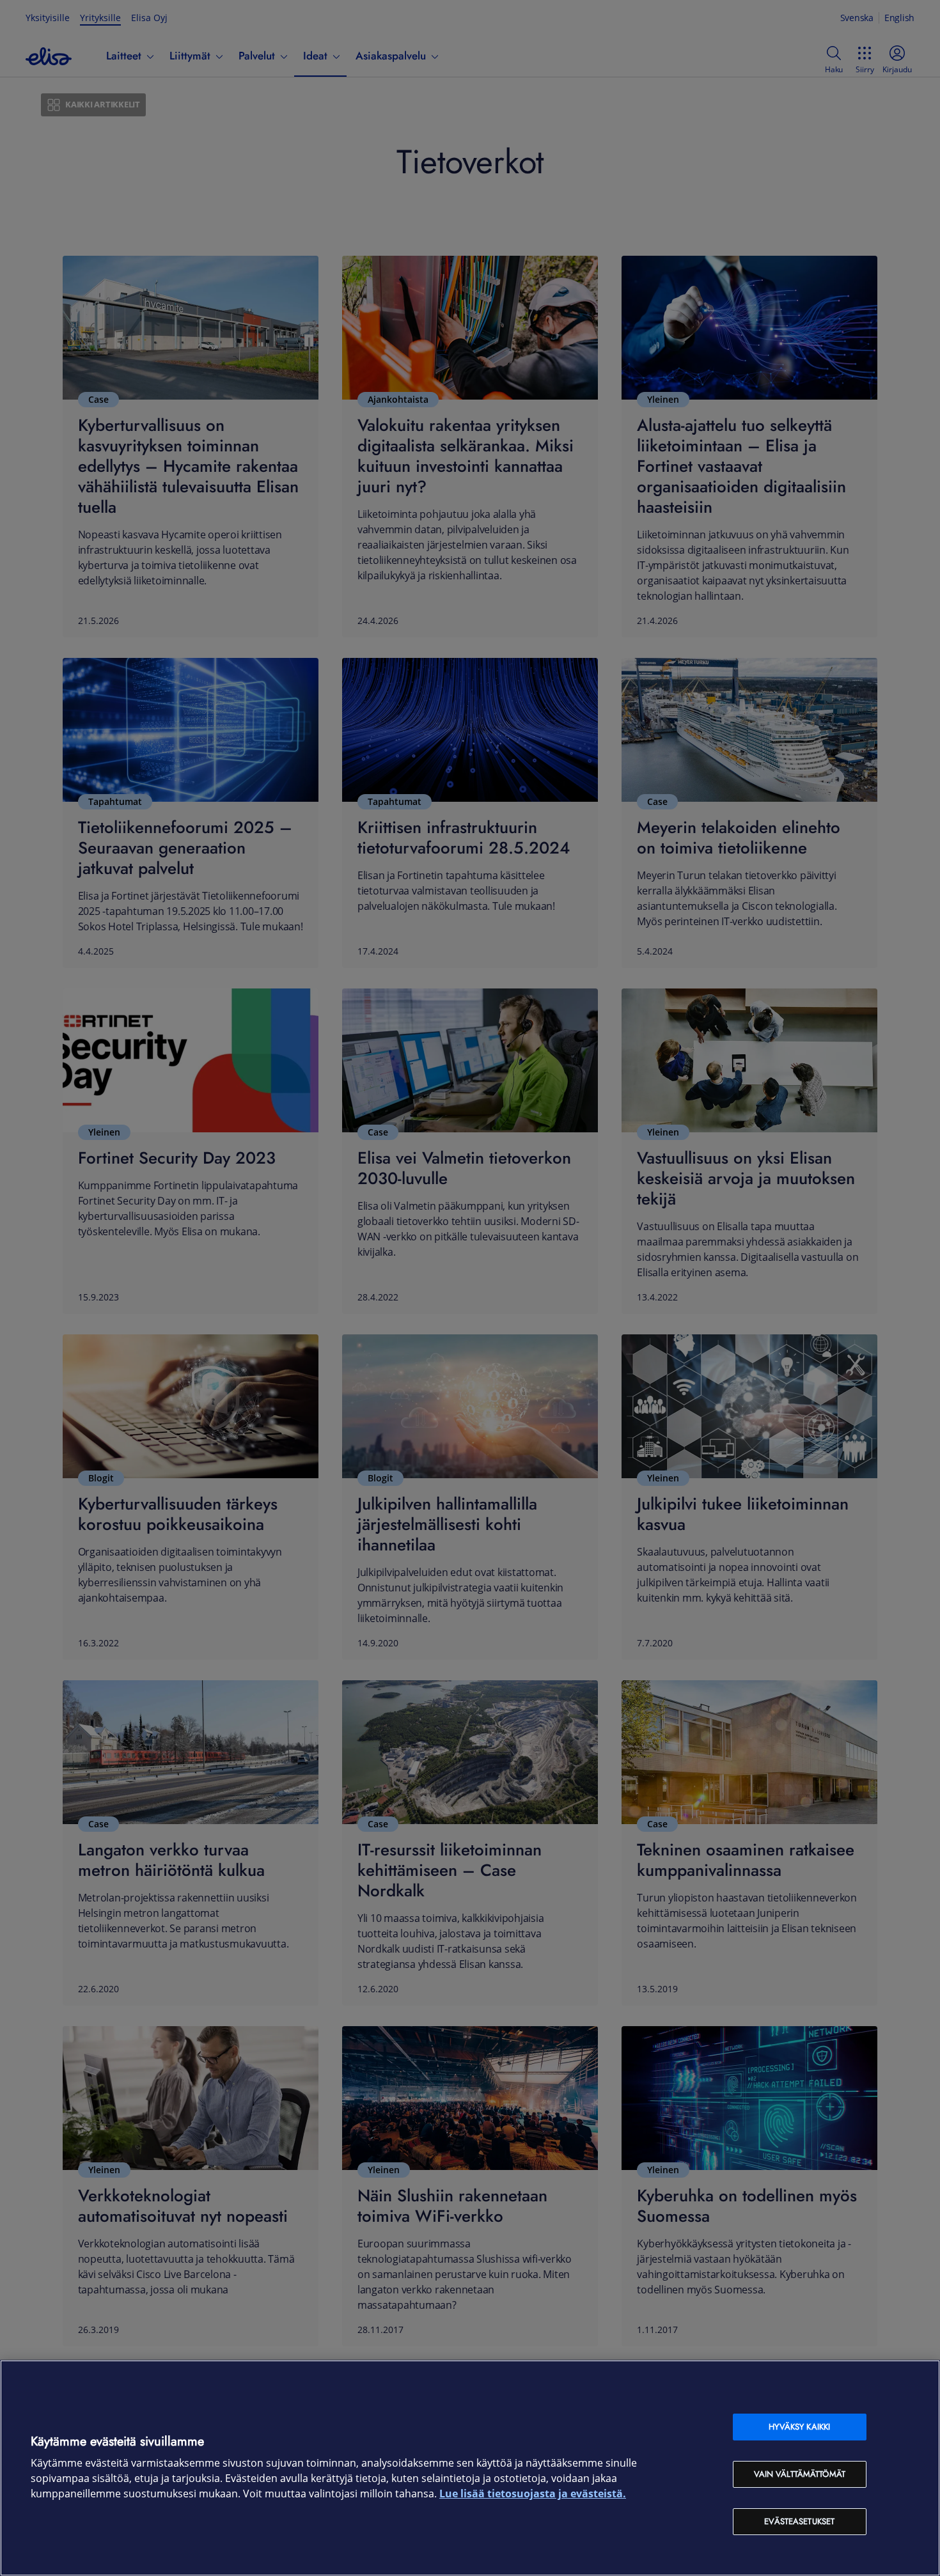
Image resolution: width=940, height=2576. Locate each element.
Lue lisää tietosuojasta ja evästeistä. (533, 2494)
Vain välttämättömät (800, 2474)
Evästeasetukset (799, 2521)
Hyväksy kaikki (799, 2427)
